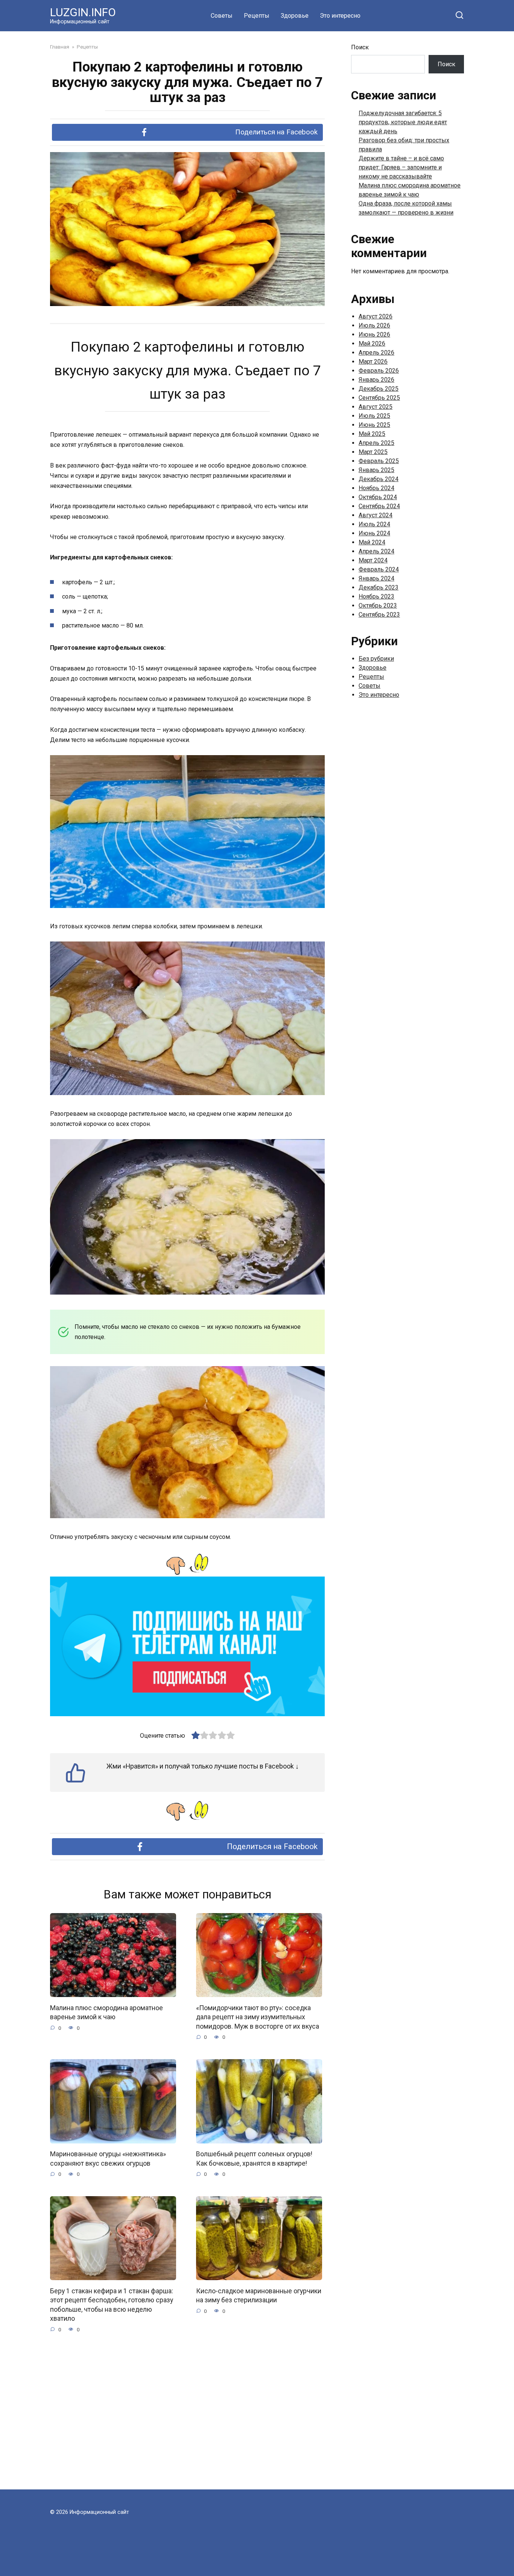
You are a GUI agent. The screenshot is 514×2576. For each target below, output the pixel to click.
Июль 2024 (374, 524)
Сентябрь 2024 (379, 506)
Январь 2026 (376, 380)
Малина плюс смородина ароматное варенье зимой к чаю (106, 2012)
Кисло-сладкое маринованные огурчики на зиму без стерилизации (259, 2295)
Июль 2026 (374, 325)
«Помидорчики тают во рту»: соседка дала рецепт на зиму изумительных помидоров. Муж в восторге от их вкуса (258, 2017)
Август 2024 (376, 515)
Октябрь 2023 (378, 606)
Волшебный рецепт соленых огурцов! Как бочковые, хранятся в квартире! (254, 2159)
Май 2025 (372, 434)
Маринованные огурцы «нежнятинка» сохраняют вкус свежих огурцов (108, 2159)
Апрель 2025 (376, 443)
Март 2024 (373, 560)
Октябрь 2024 (378, 497)
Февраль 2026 (379, 371)
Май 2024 (372, 542)
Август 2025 (376, 407)
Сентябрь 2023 (379, 615)
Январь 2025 (376, 470)
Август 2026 (376, 316)
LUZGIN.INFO (83, 12)
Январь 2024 (376, 578)
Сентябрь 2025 (379, 398)
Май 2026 (372, 344)
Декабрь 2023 (379, 587)
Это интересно (340, 16)
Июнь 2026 (374, 334)
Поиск (360, 47)
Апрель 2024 (376, 551)
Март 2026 (373, 362)
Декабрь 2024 (379, 479)
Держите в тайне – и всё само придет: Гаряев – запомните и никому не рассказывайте (401, 167)
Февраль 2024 (379, 569)
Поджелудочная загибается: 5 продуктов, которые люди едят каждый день (403, 122)
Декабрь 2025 (379, 389)
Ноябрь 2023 (376, 596)
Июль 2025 (374, 416)
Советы (222, 16)
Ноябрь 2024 (376, 488)
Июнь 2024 (374, 533)
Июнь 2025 (374, 425)
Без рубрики (376, 659)
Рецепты (257, 16)
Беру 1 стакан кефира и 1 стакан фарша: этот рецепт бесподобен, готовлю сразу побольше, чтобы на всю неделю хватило (112, 2305)
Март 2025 (373, 452)
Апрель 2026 (376, 353)
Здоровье (295, 16)
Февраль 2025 (379, 461)
